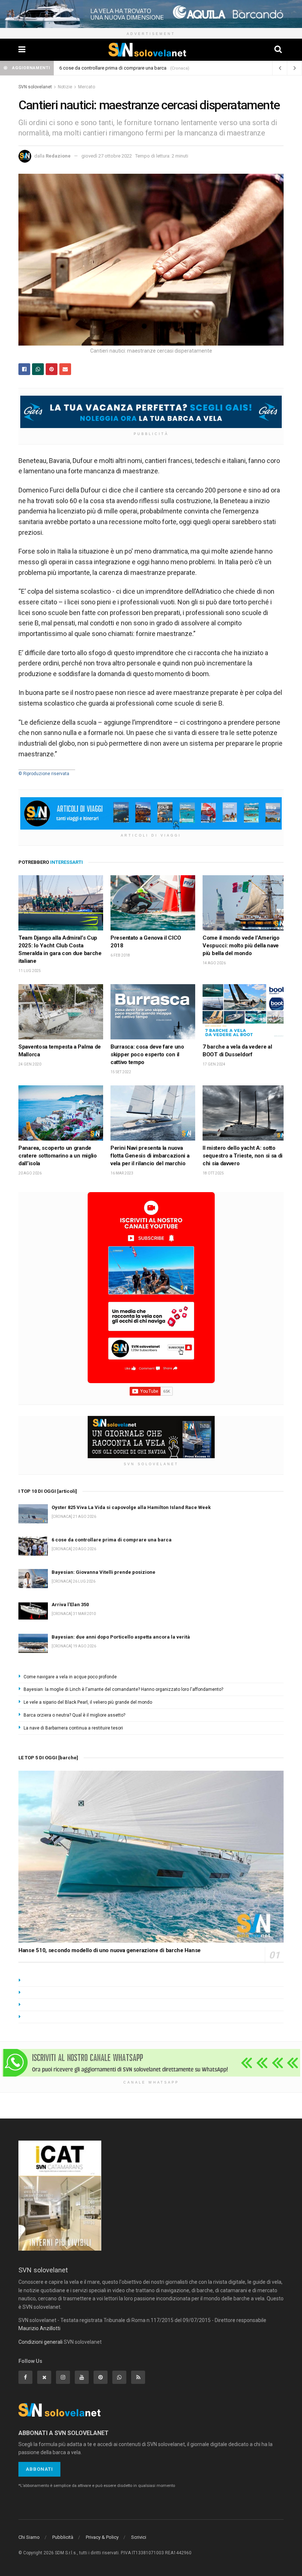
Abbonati (39, 2469)
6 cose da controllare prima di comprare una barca (113, 68)
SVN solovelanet (35, 87)
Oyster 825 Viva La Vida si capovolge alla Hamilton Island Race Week (131, 1507)
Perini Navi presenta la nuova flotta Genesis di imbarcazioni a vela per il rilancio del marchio (150, 1156)
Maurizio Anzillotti (39, 2328)
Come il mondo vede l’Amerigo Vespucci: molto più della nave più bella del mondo (241, 946)
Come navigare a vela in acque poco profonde (70, 1677)
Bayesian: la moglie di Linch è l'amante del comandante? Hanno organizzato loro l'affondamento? (123, 1689)
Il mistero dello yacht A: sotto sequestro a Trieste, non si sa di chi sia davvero (243, 1156)
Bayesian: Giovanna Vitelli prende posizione (103, 1572)
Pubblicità (63, 2537)
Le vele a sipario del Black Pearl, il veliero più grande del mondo (88, 1702)
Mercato (87, 87)
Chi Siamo (29, 2537)
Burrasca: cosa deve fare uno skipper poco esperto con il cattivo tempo (147, 1054)
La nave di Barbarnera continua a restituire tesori (73, 1728)
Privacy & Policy (102, 2537)
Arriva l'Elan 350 (70, 1605)
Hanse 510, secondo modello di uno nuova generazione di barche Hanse (110, 1950)
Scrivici (139, 2537)
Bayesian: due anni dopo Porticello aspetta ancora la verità (121, 1637)
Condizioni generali (41, 2342)
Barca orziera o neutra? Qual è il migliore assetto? (74, 1715)
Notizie (65, 87)
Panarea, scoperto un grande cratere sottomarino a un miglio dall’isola (58, 1156)
